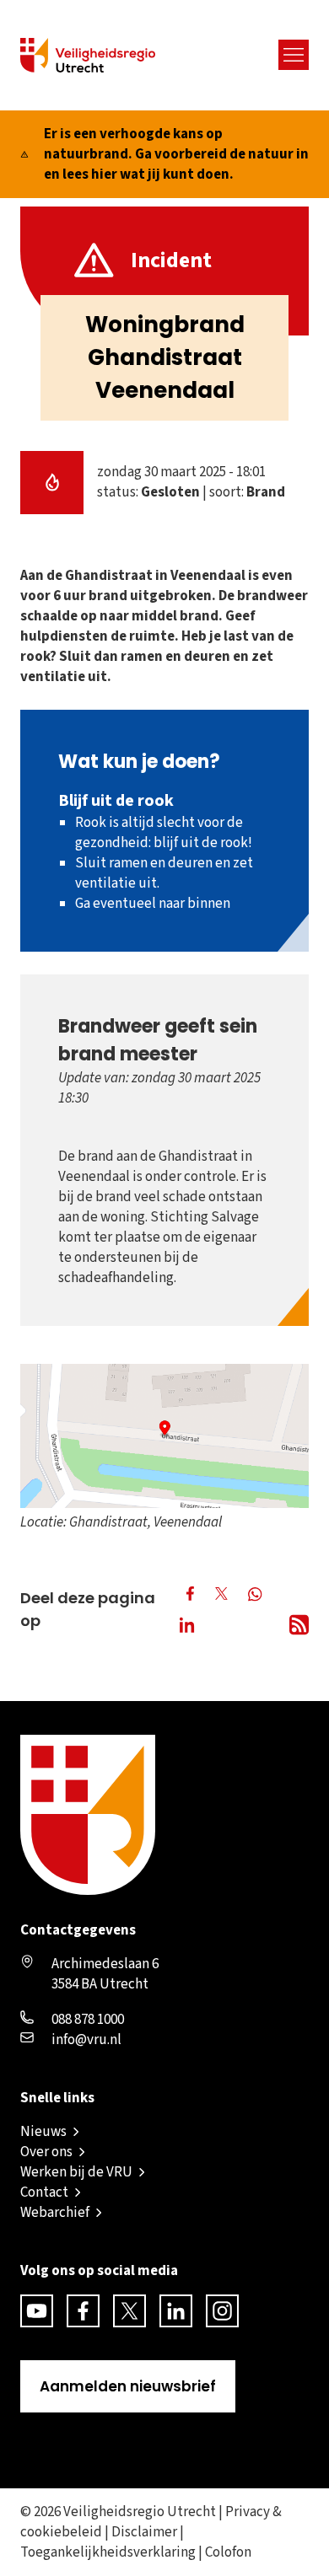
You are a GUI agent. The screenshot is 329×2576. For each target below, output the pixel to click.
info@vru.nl (86, 2040)
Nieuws (43, 2132)
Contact (44, 2192)
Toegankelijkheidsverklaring (108, 2552)
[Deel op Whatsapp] (257, 1596)
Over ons (46, 2152)
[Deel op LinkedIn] (190, 1627)
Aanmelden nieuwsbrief (128, 2386)
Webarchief (55, 2213)
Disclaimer (144, 2532)
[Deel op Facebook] (190, 1594)
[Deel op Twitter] (221, 1594)
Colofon (228, 2552)
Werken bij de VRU (76, 2172)
